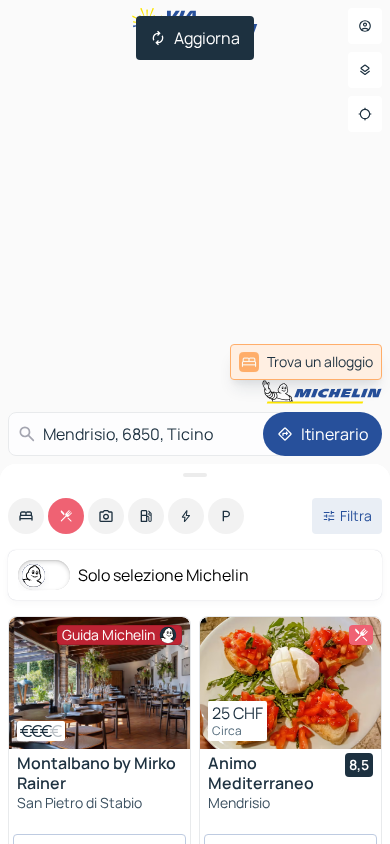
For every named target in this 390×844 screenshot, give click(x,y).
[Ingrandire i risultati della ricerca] (195, 475)
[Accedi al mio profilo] (365, 26)
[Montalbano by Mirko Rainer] (99, 683)
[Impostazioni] (365, 70)
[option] (26, 516)
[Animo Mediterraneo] (290, 683)
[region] (99, 683)
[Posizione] (365, 114)
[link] (306, 362)
